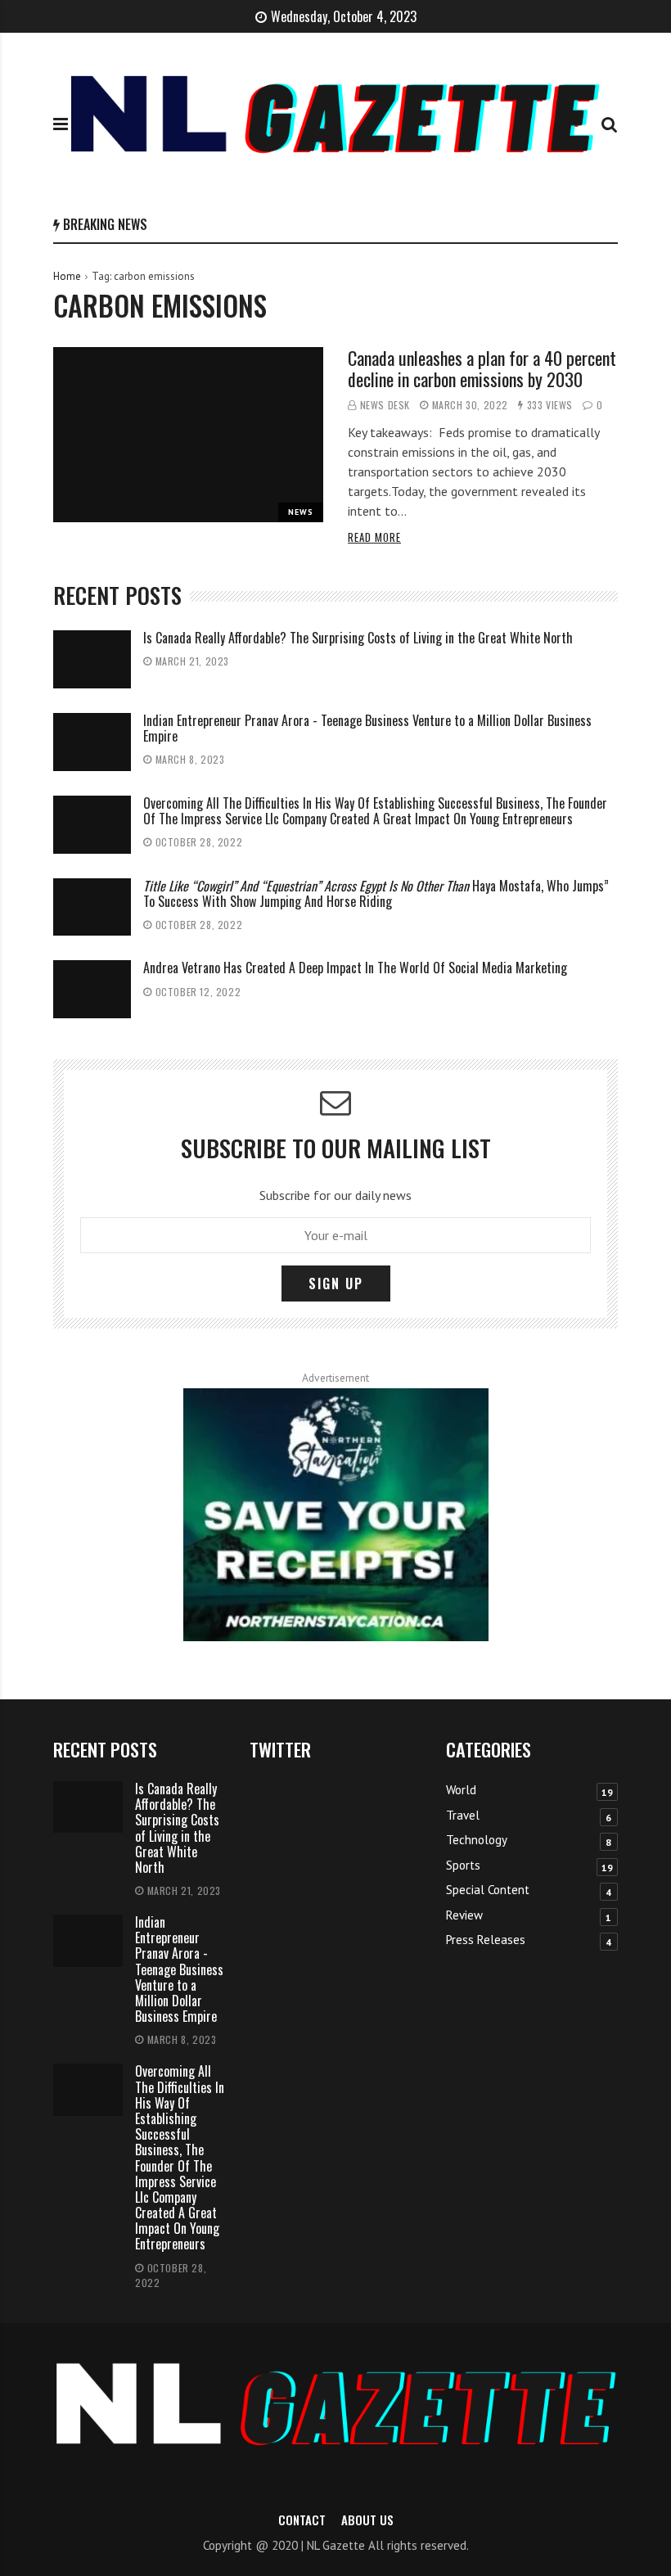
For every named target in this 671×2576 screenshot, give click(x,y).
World (461, 1790)
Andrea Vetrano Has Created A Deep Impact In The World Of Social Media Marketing (355, 968)
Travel (463, 1815)
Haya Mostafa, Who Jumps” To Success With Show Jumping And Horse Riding (376, 893)
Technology (477, 1840)
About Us (367, 2520)
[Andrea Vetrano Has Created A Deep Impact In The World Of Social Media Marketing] (92, 989)
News (301, 512)
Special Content (488, 1890)
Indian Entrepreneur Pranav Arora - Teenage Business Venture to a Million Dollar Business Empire (367, 728)
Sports (463, 1865)
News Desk (385, 405)
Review (464, 1915)
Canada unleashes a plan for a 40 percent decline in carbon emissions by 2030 (482, 368)
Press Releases (486, 1940)
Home (67, 276)
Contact (302, 2520)
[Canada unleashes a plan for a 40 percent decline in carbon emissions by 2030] (188, 435)
